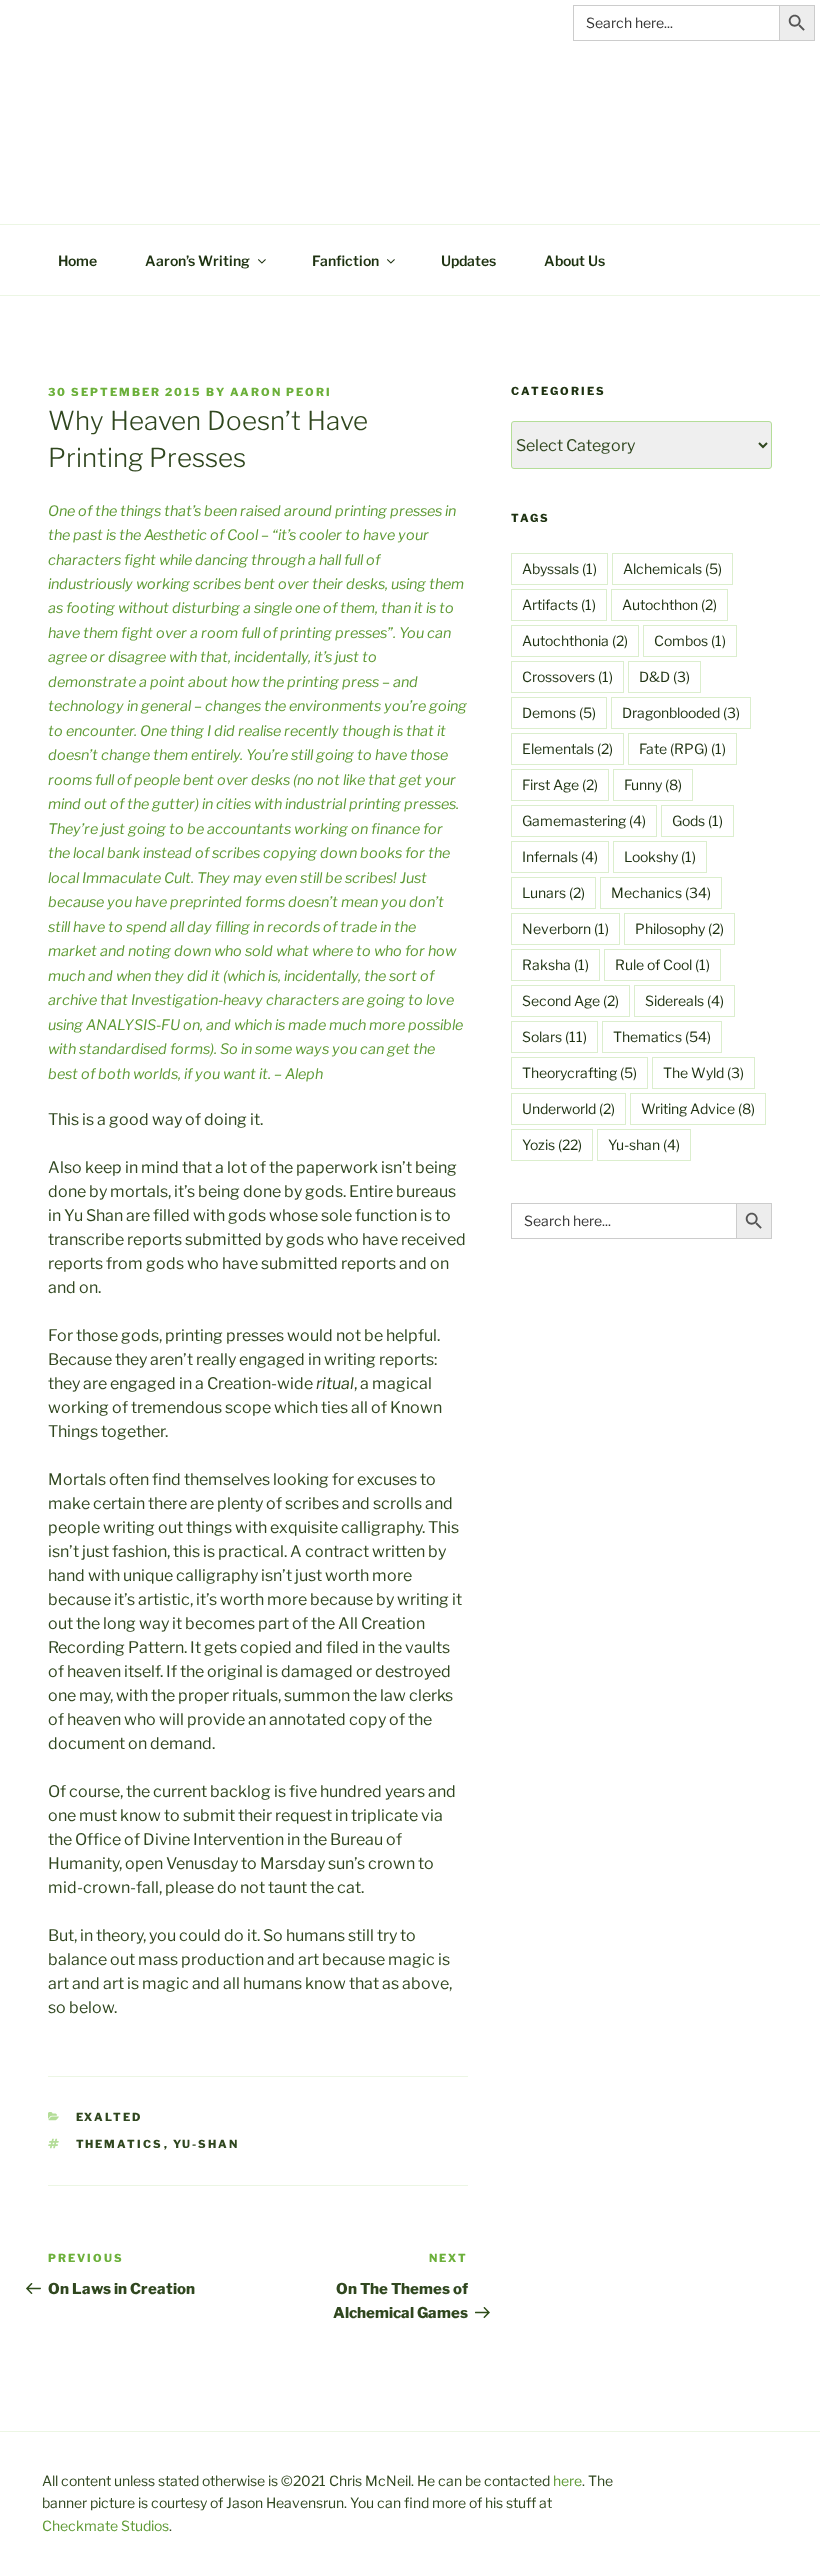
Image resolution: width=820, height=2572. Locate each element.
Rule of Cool (662, 964)
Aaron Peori (281, 392)
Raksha (555, 964)
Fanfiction (345, 260)
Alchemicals (672, 568)
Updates (468, 260)
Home (77, 260)
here (567, 2480)
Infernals (560, 856)
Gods (697, 820)
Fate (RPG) (682, 748)
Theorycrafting (579, 1072)
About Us (574, 260)
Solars (554, 1036)
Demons (559, 712)
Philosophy (679, 928)
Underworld (568, 1108)
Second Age (570, 1000)
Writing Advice (698, 1108)
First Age (560, 784)
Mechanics (661, 892)
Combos (690, 640)
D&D (664, 676)
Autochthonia (575, 640)
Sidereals (684, 1000)
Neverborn (565, 928)
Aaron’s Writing (197, 260)
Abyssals (559, 568)
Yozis (552, 1144)
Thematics (120, 2144)
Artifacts (559, 604)
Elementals (567, 748)
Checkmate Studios (105, 2525)
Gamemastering (584, 820)
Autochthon (669, 604)
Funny (653, 784)
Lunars (553, 892)
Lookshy (660, 856)
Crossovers (567, 676)
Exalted (109, 2117)
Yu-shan (206, 2144)
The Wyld (703, 1072)
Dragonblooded (681, 712)
